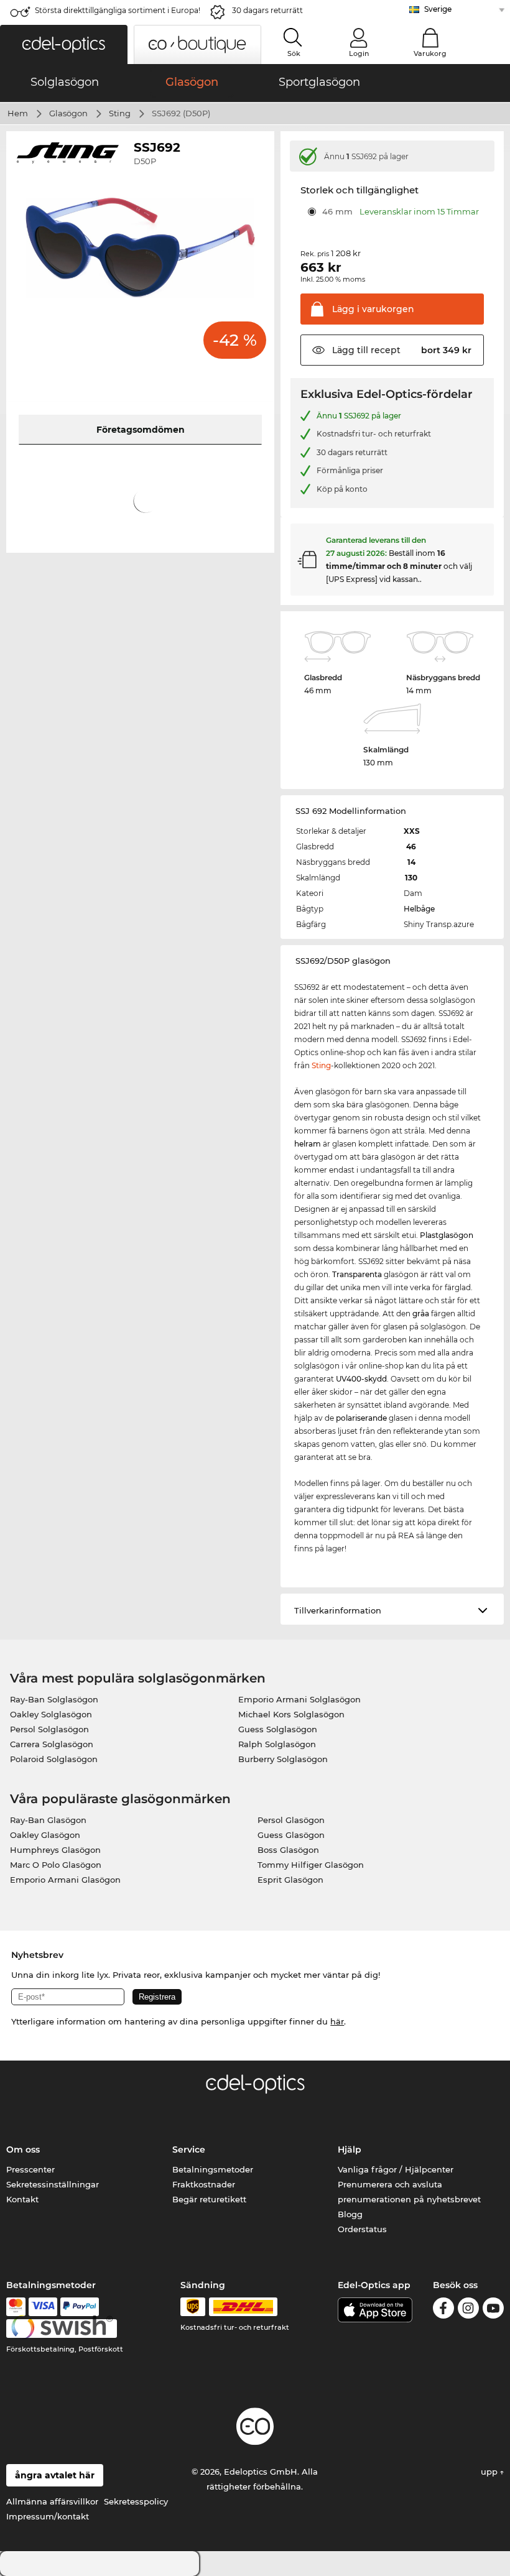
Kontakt (22, 2199)
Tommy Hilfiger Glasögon (311, 1865)
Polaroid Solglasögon (54, 1759)
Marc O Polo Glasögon (56, 1865)
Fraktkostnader (204, 2184)
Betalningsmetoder (213, 2169)
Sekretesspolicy (136, 2501)
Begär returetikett (209, 2199)
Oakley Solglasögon (51, 1714)
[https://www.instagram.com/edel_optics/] (468, 2310)
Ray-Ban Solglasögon (54, 1699)
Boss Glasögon (288, 1850)
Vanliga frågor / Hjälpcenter (396, 2169)
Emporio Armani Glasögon (65, 1880)
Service (189, 2149)
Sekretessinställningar (53, 2184)
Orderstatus (362, 2229)
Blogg (350, 2214)
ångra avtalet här (55, 2475)
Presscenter (30, 2169)
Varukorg (430, 53)
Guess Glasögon (291, 1835)
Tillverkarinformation (338, 1610)
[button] (64, 44)
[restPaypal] (80, 2307)
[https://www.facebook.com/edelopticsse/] (443, 2310)
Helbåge (419, 909)
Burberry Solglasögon (283, 1759)
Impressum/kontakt (48, 2516)
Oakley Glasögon (45, 1835)
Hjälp (350, 2149)
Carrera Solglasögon (52, 1744)
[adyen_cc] (16, 2307)
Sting (120, 113)
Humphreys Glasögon (55, 1850)
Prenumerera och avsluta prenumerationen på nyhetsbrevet (409, 2192)
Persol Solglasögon (49, 1729)
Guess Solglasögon (278, 1729)
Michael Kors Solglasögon (291, 1714)
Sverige (438, 9)
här (337, 2021)
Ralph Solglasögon (277, 1744)
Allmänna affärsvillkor (52, 2501)
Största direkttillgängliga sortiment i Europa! (118, 10)
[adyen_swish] (62, 2329)
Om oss (23, 2149)
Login (359, 53)
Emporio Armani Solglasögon (299, 1699)
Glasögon (68, 113)
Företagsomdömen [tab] (141, 430)
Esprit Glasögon (290, 1880)
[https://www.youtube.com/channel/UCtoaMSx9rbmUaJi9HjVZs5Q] (493, 2310)
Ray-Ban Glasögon (48, 1820)
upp (490, 2472)
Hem (18, 113)
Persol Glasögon (291, 1820)
